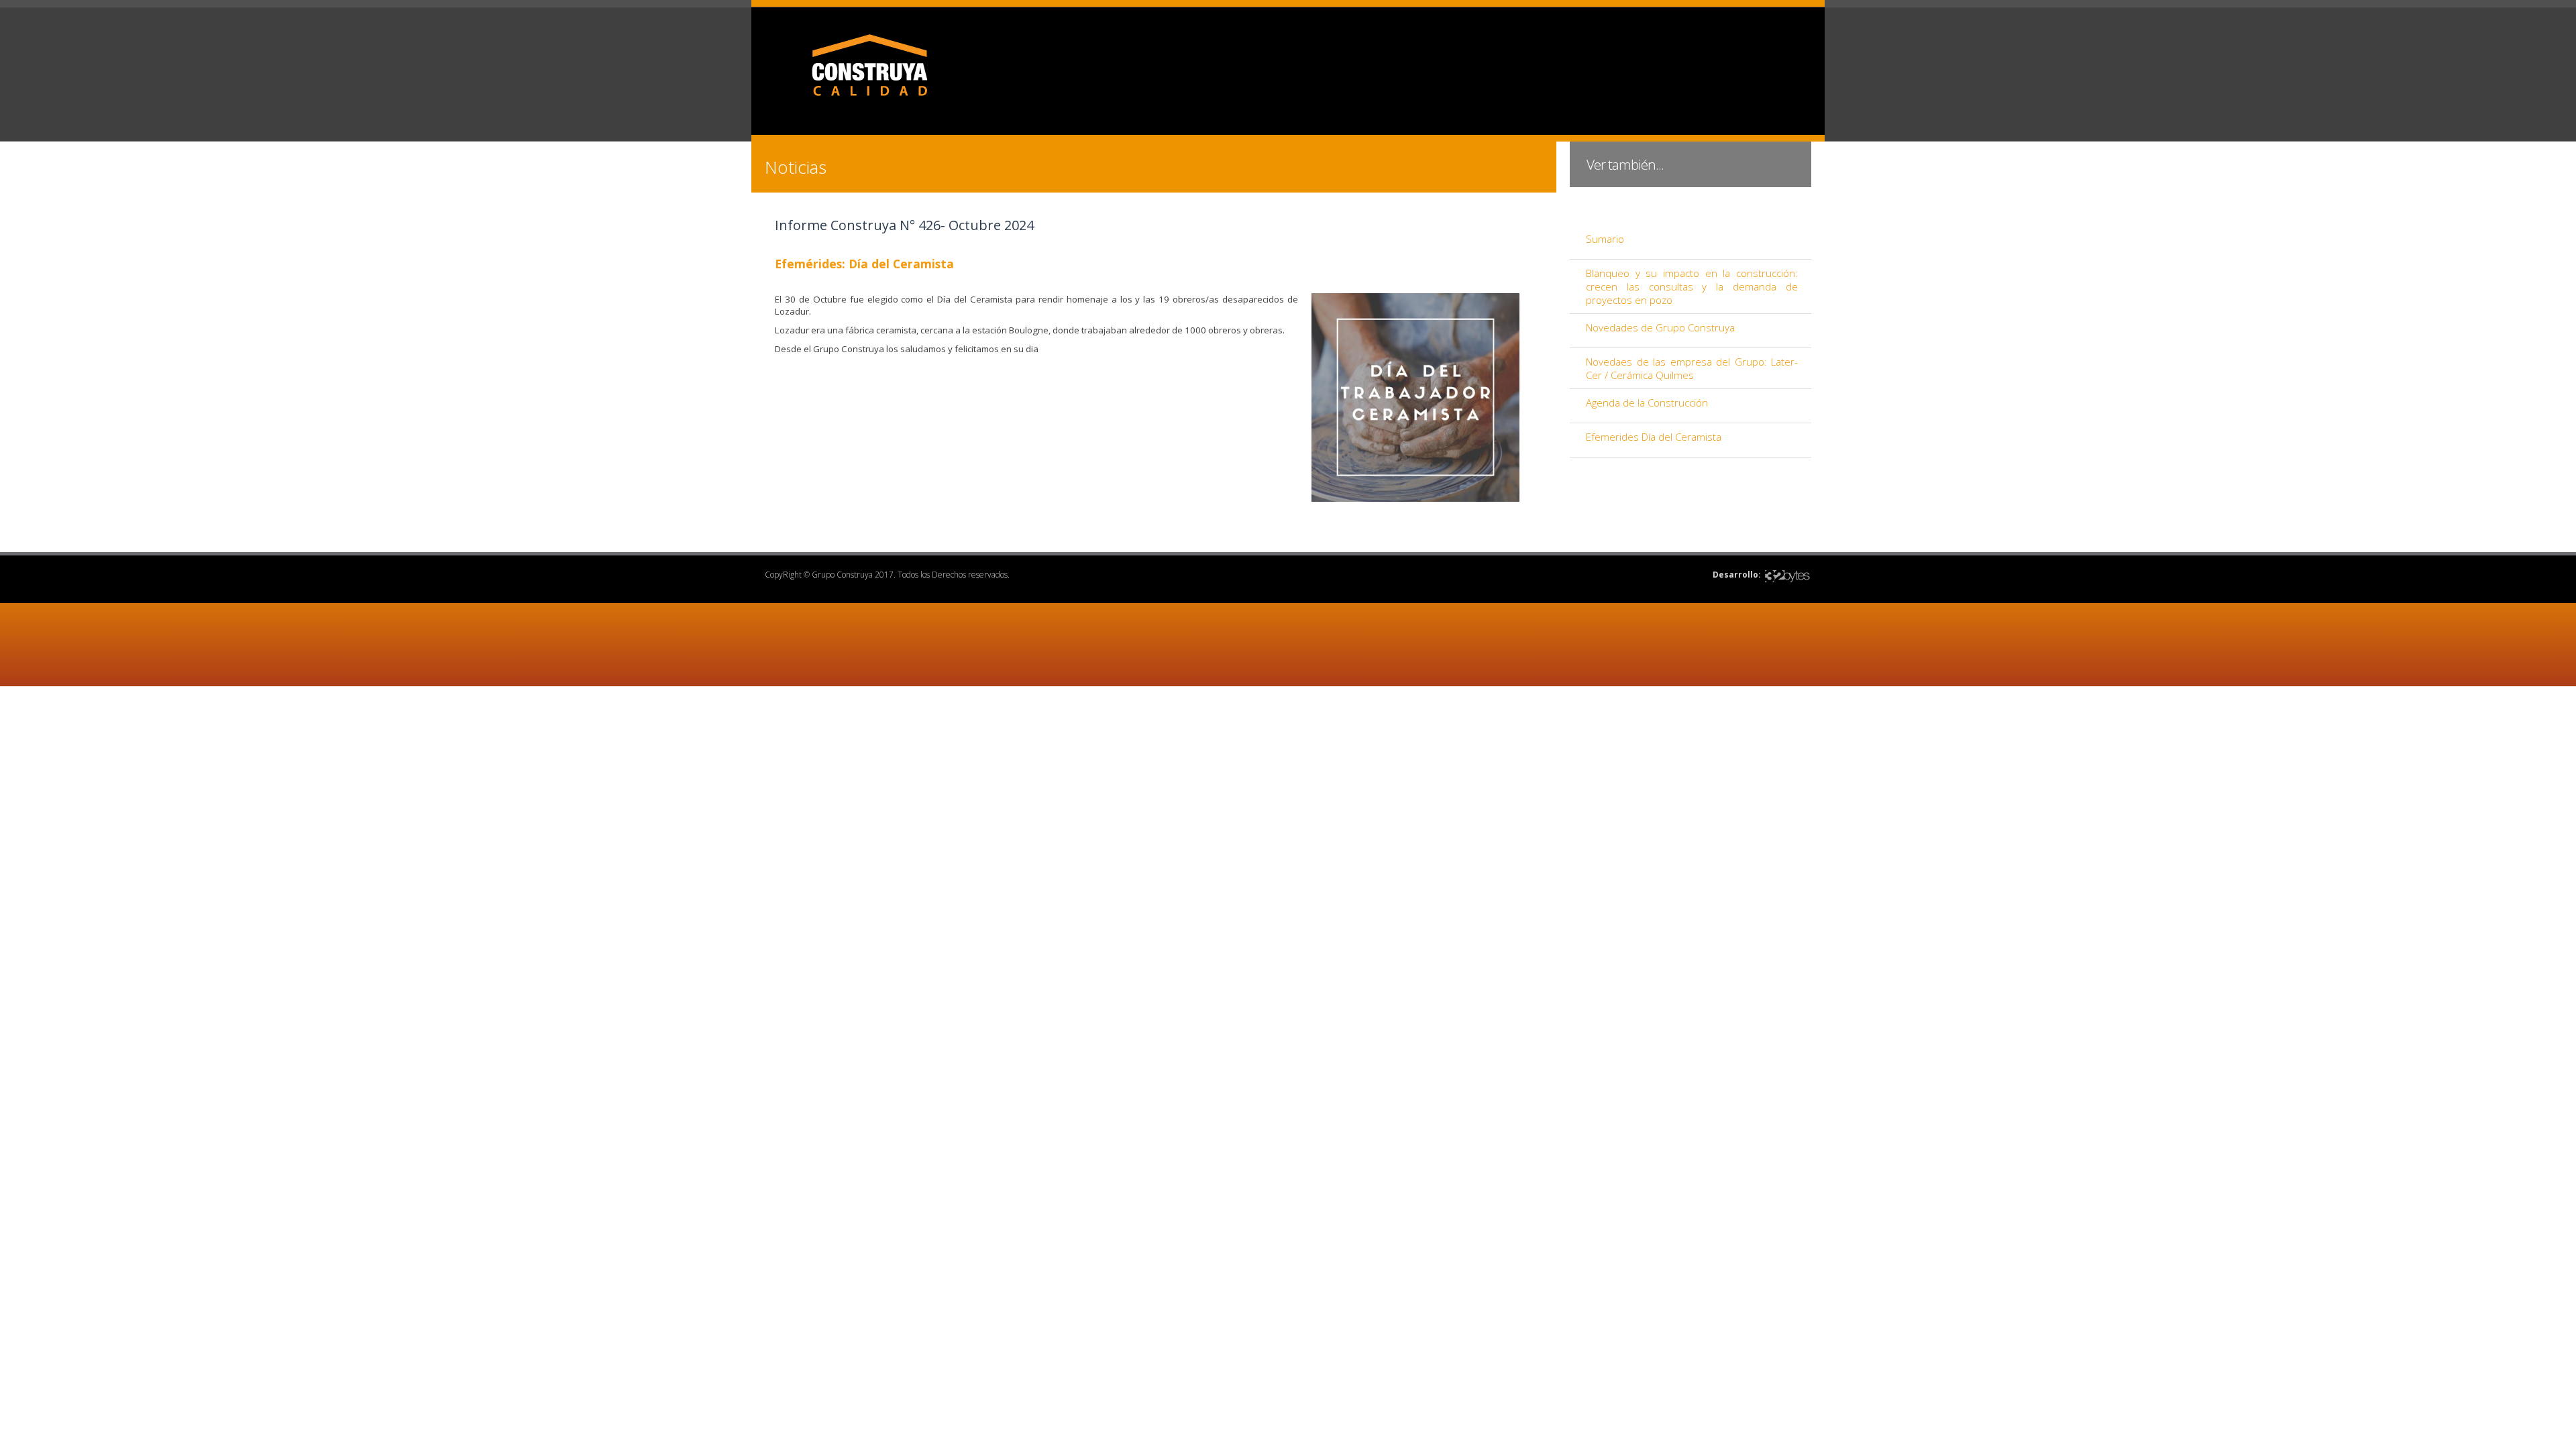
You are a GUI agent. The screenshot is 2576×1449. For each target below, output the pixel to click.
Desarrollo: (1737, 575)
